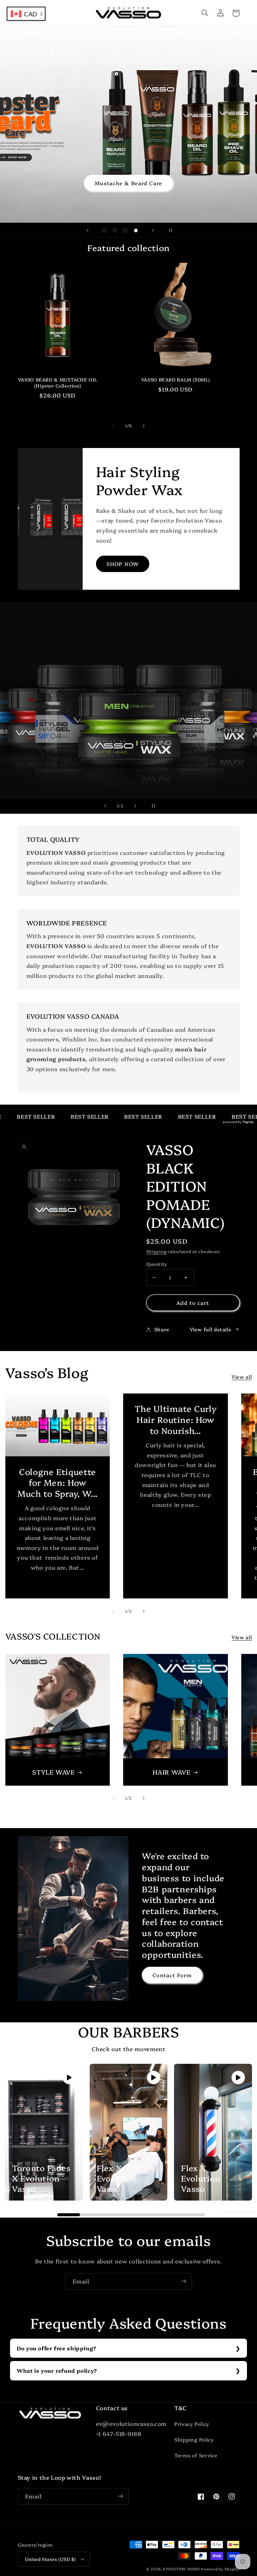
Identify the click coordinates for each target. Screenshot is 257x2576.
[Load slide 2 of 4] (115, 231)
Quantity (157, 1264)
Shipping (156, 1251)
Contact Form (172, 1975)
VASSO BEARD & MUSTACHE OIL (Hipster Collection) (58, 383)
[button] (205, 13)
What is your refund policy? (57, 2370)
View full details (210, 1329)
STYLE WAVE (53, 1772)
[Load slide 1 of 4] (104, 231)
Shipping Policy (194, 2439)
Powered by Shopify (220, 2569)
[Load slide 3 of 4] (125, 231)
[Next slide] (153, 230)
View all (242, 1377)
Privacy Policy (192, 2424)
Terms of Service (196, 2455)
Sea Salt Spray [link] (129, 183)
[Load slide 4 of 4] (136, 231)
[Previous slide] (87, 230)
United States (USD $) (51, 2559)
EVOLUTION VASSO (181, 2569)
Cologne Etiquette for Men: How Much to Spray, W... (58, 1482)
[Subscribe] (184, 2281)
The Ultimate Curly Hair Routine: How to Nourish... (176, 1419)
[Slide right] (144, 426)
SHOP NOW (122, 564)
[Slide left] (113, 426)
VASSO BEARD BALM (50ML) (176, 380)
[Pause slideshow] (170, 230)
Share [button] (162, 1329)
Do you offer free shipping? (57, 2348)
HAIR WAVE (172, 1772)
